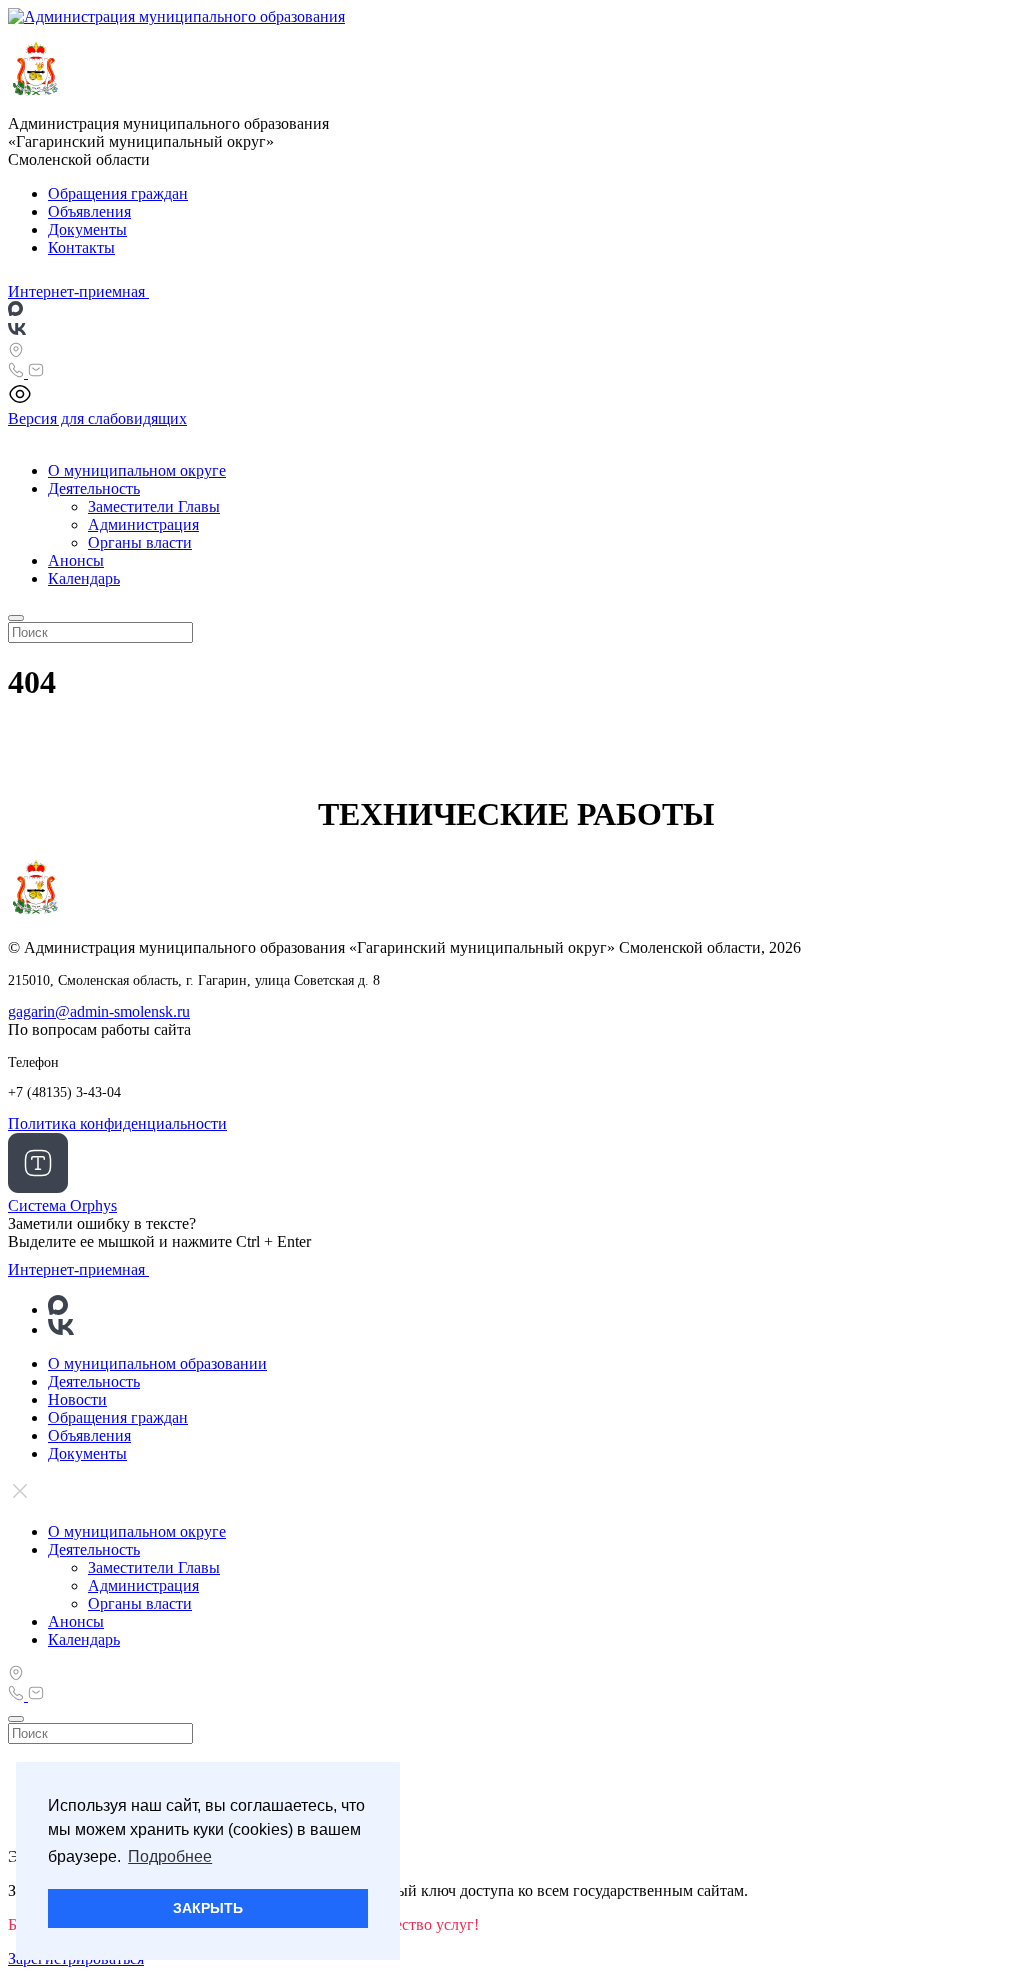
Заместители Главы (154, 506)
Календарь (84, 578)
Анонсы (76, 560)
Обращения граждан (118, 193)
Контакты (81, 247)
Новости (77, 1399)
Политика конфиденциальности (117, 1123)
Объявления (89, 211)
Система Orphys (62, 1205)
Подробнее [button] (170, 1856)
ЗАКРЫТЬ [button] (208, 1908)
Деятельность (94, 488)
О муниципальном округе (137, 470)
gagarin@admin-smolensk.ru (99, 1011)
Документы (87, 229)
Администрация (143, 524)
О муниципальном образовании (157, 1363)
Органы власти (140, 542)
